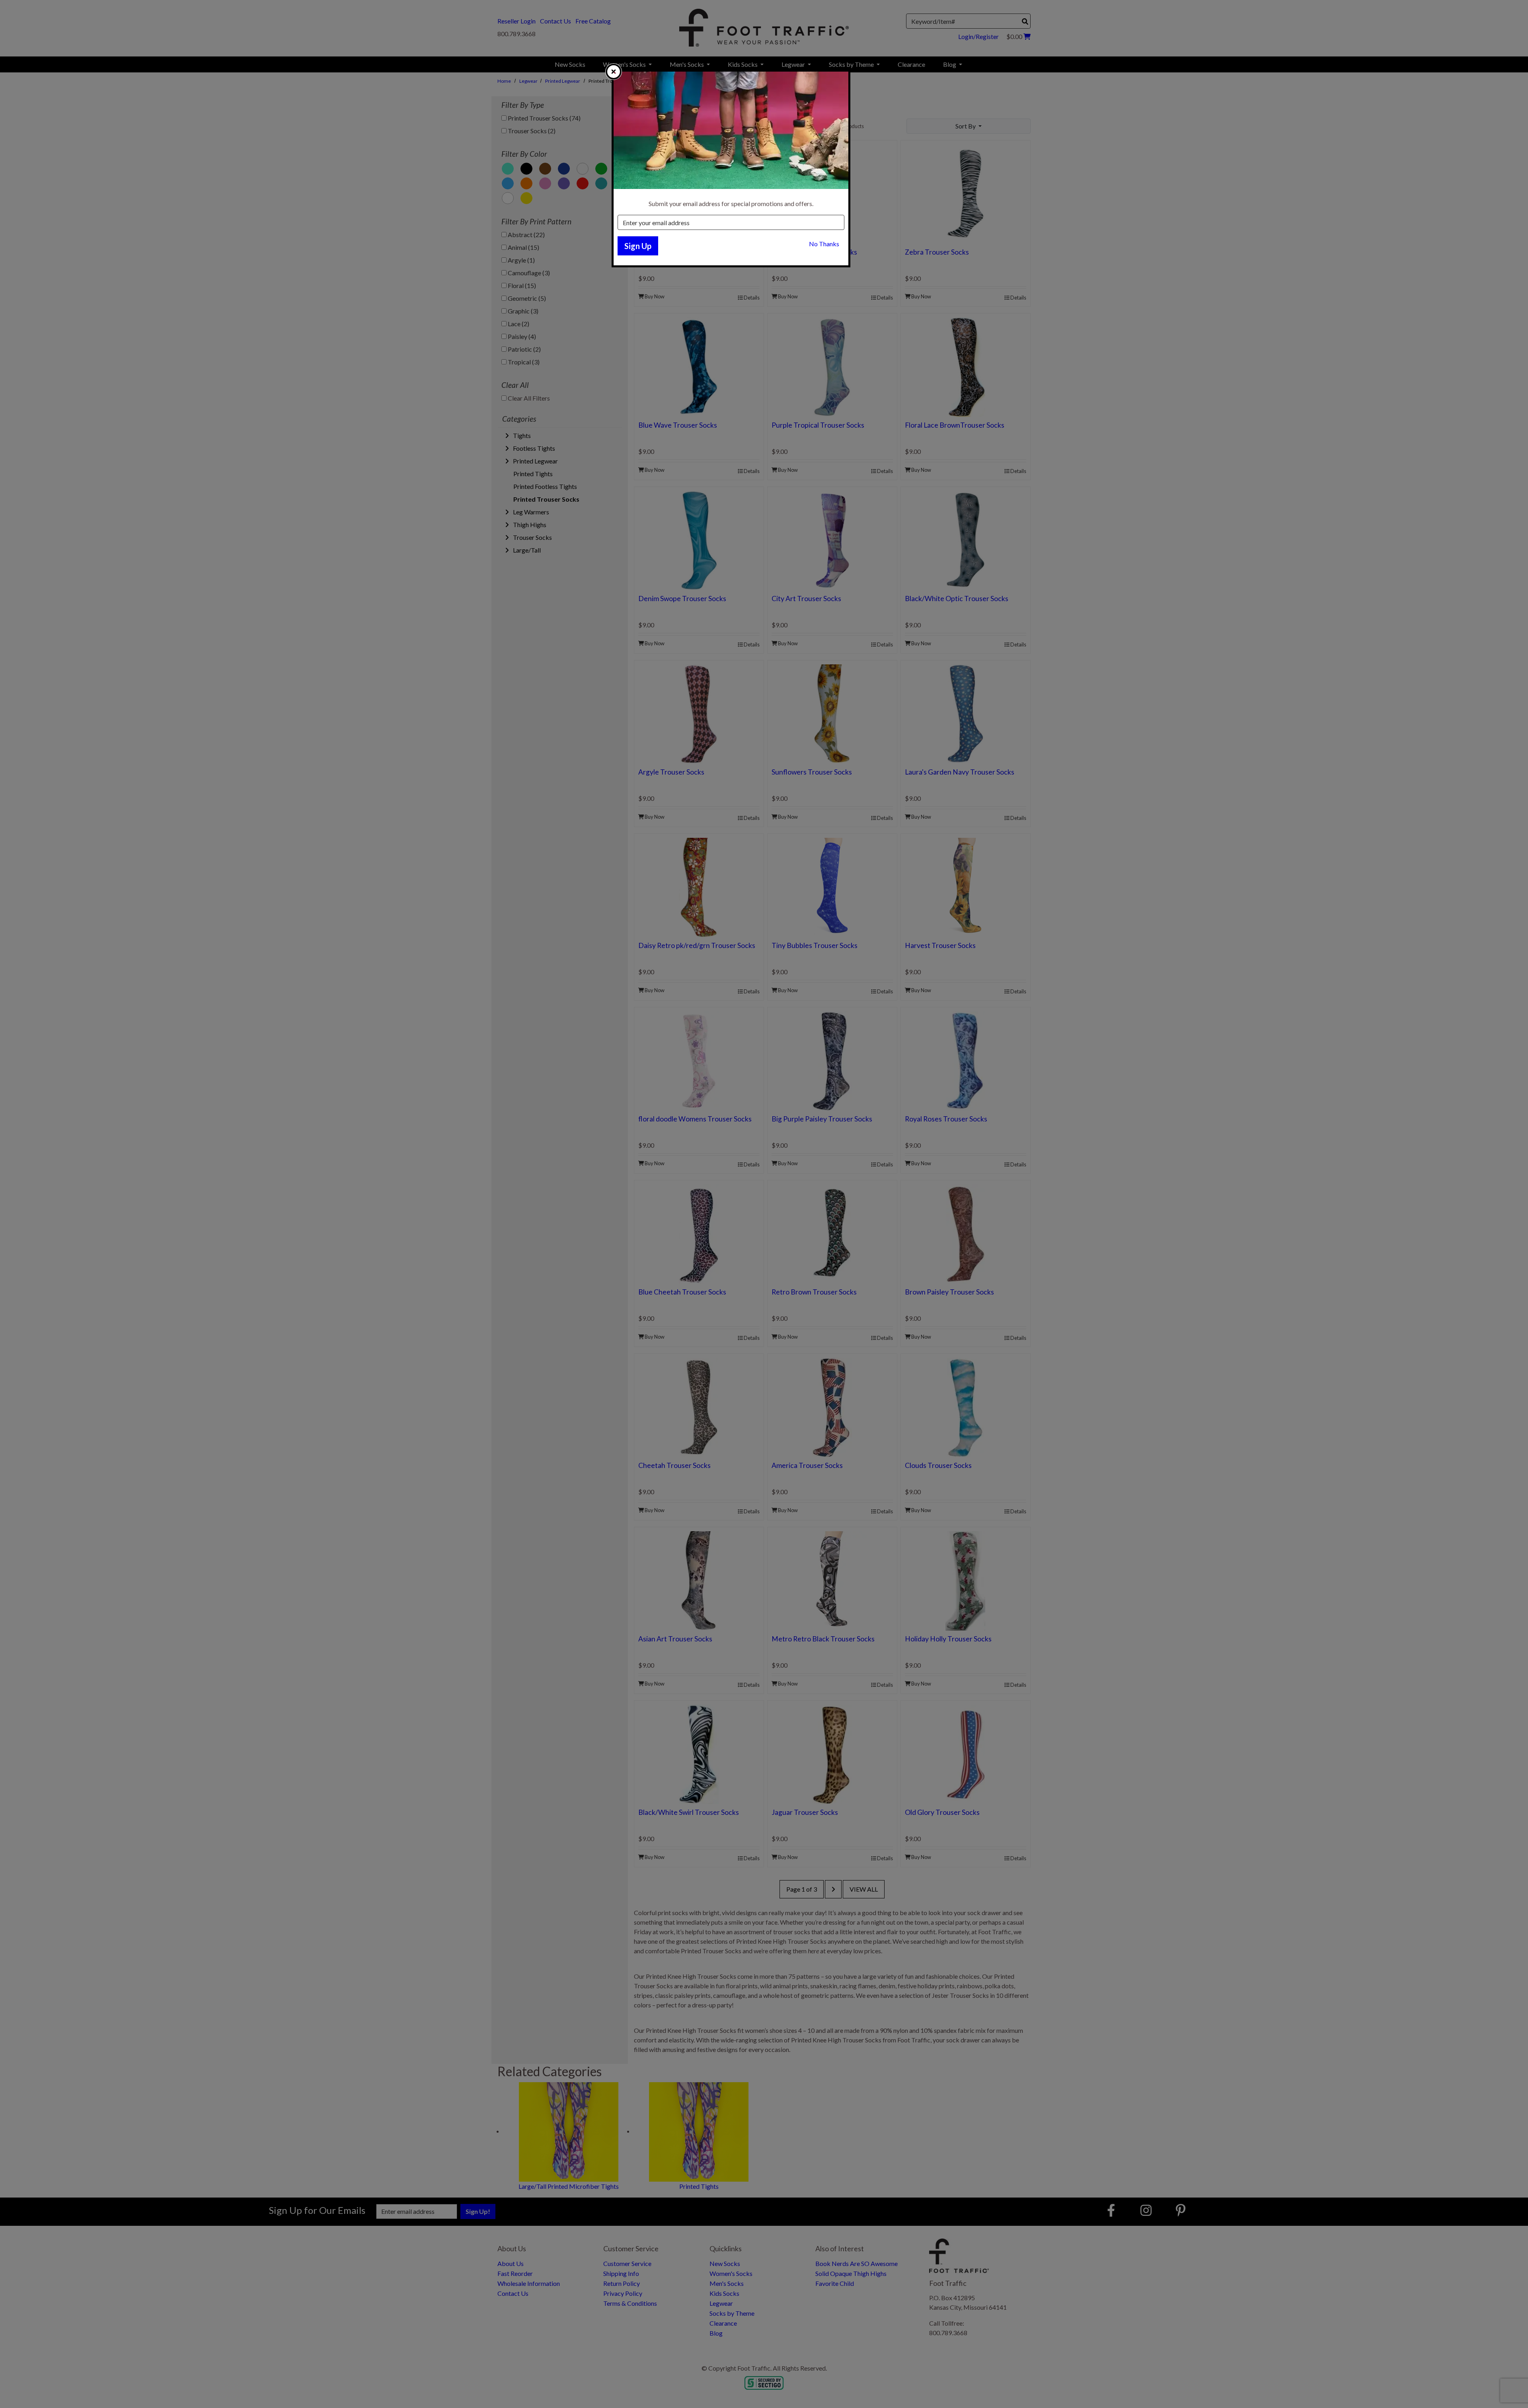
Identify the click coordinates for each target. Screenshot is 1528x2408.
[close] (614, 72)
